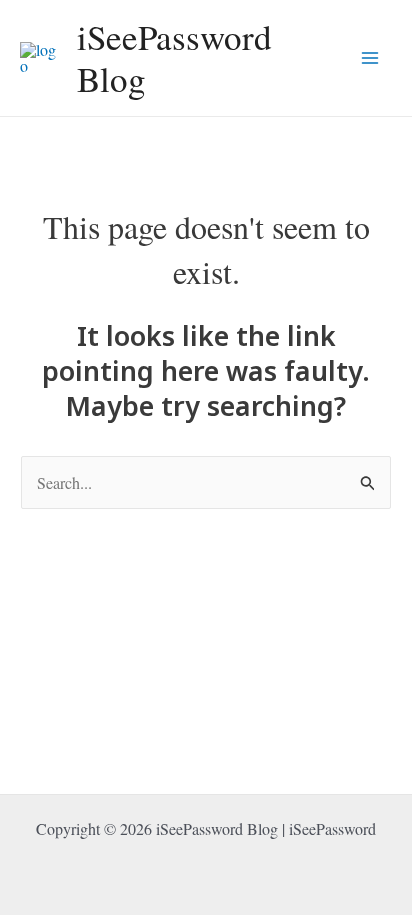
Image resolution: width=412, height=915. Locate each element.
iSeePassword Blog (174, 57)
